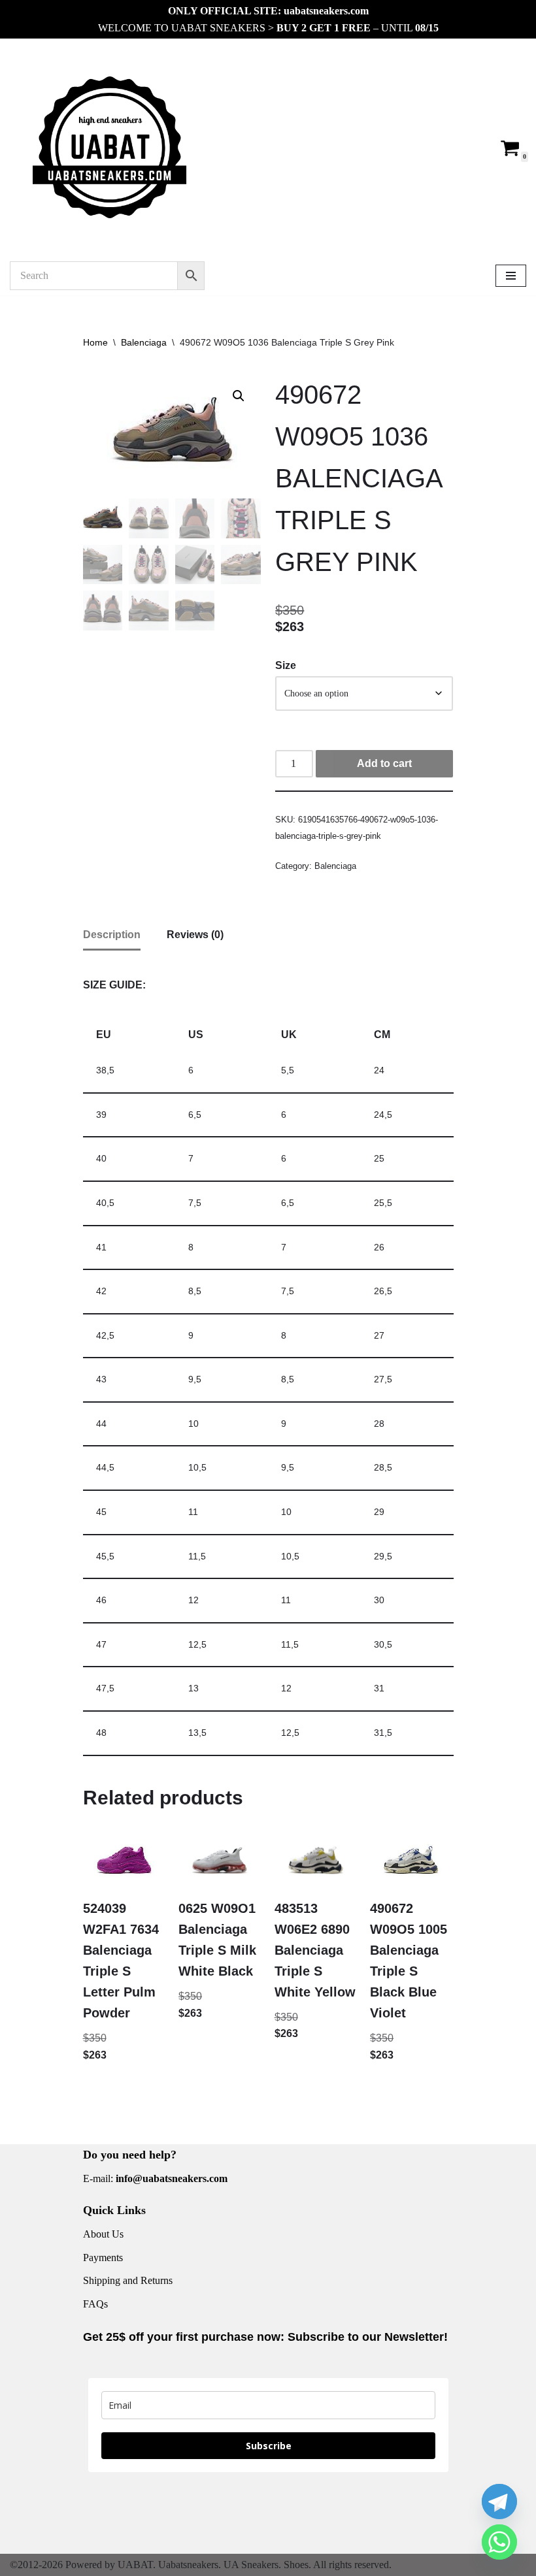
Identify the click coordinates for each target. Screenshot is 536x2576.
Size (286, 665)
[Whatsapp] (499, 2542)
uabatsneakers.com (326, 11)
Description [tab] (112, 935)
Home (95, 342)
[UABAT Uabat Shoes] (109, 147)
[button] (239, 396)
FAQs (95, 2304)
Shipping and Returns (128, 2280)
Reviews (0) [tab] (195, 935)
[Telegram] (499, 2502)
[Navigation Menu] (511, 276)
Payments (103, 2258)
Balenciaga (144, 342)
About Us (103, 2234)
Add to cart (384, 763)
